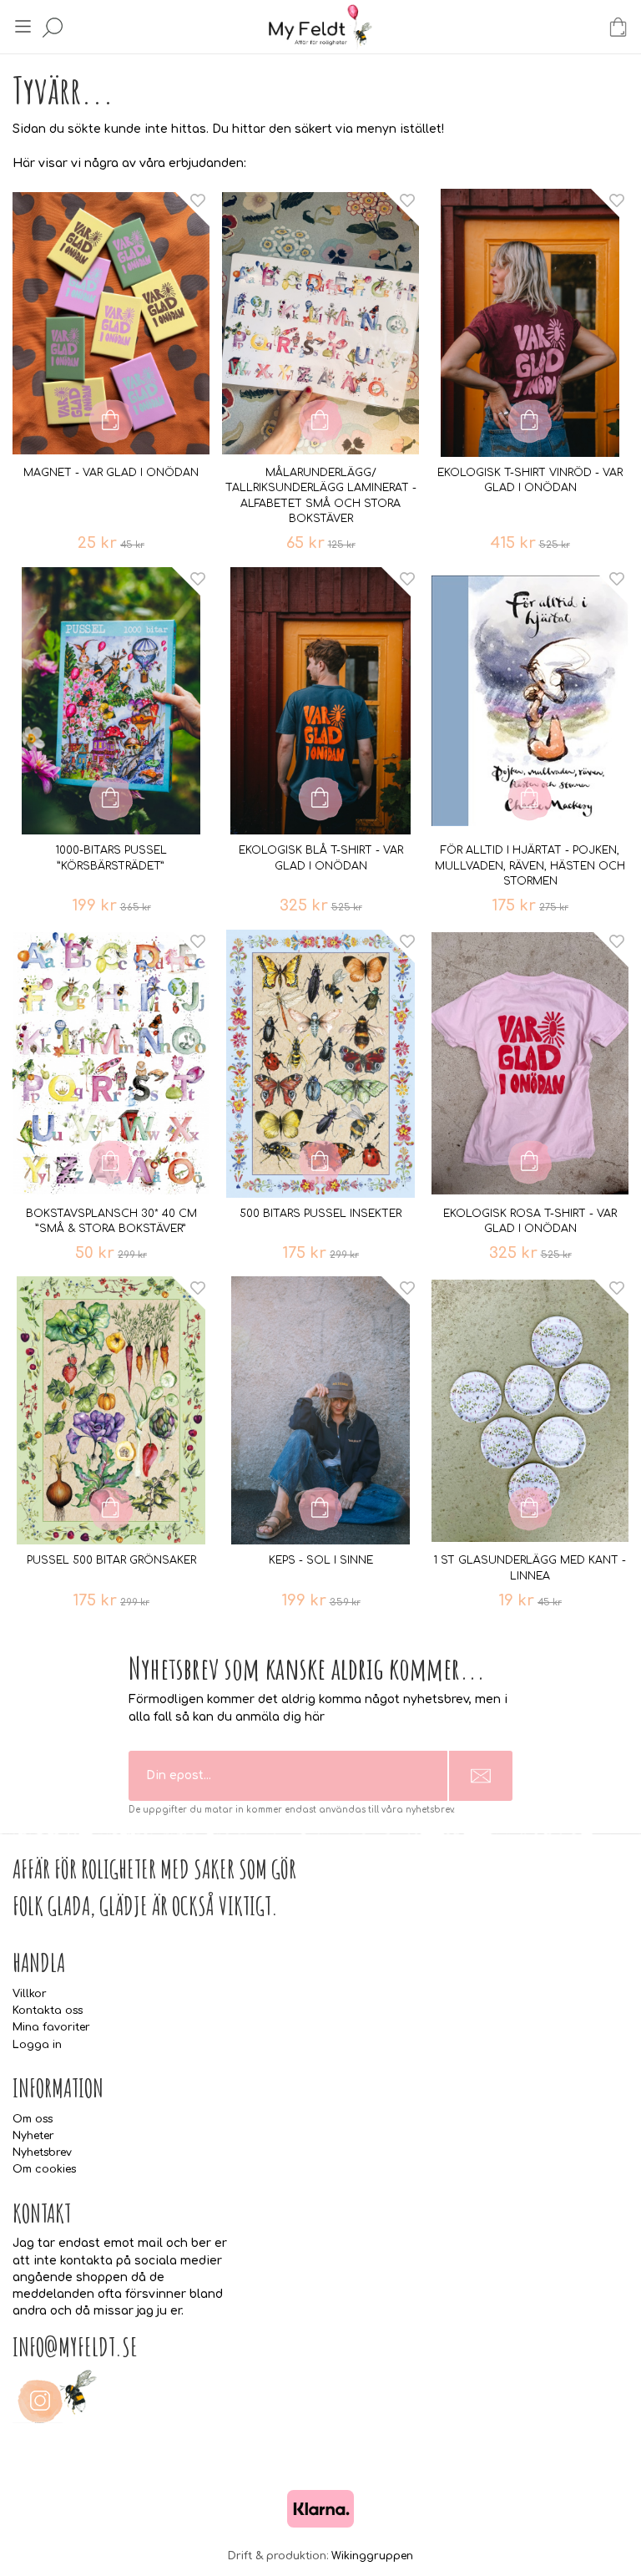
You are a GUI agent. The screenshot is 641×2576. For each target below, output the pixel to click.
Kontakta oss (48, 2011)
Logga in (37, 2045)
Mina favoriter (51, 2027)
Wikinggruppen (372, 2556)
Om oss (33, 2119)
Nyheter (33, 2136)
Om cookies (44, 2169)
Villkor (30, 1994)
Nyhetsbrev (42, 2153)
